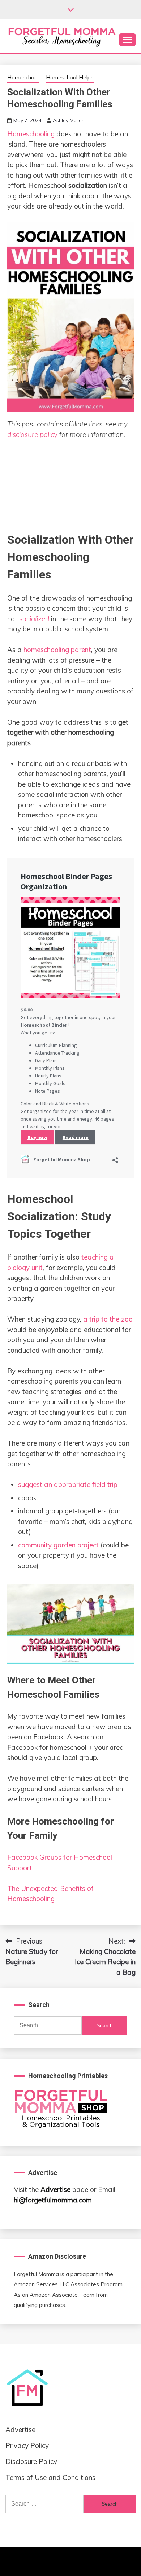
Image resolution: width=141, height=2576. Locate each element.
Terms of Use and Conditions (50, 2477)
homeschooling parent (57, 650)
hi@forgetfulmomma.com (53, 2200)
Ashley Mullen (69, 120)
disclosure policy (32, 434)
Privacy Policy (27, 2445)
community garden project (58, 1545)
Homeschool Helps (70, 77)
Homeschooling (31, 134)
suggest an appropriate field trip (68, 1484)
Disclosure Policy (31, 2461)
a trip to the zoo (108, 1319)
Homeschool (23, 77)
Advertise (55, 2189)
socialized (34, 619)
